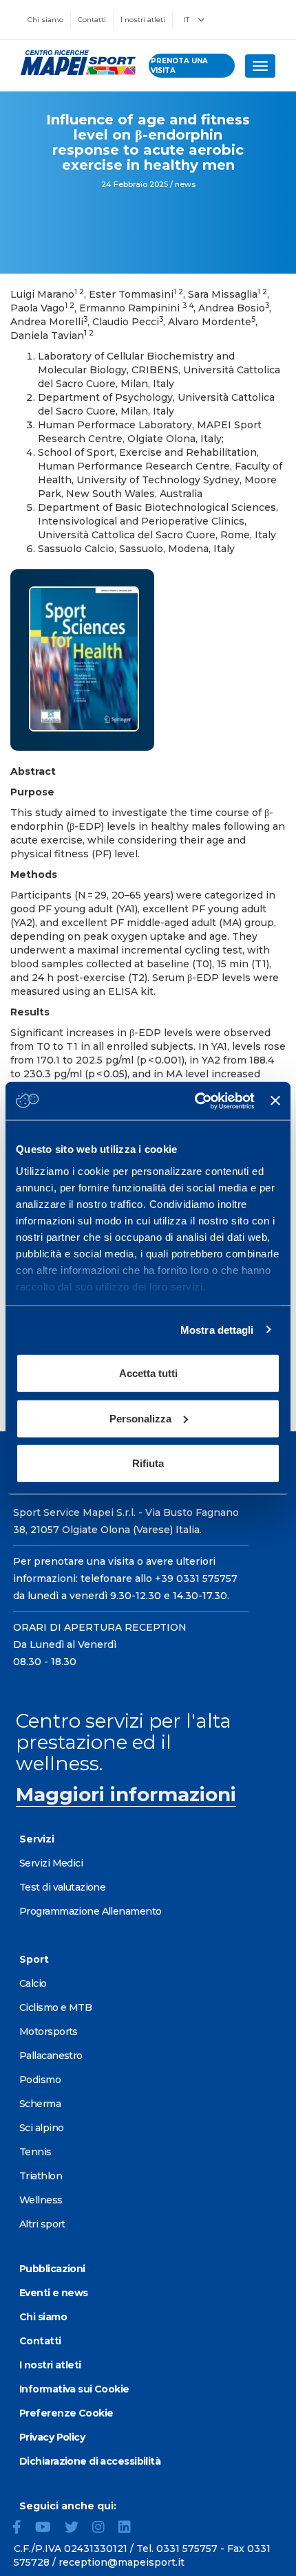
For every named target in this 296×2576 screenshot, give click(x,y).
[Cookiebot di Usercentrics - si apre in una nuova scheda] (195, 1101)
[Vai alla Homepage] (74, 63)
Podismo (40, 2080)
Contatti (92, 20)
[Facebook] (22, 2529)
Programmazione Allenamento (90, 1911)
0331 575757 (187, 2549)
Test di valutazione (62, 1887)
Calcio (33, 1983)
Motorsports (49, 2032)
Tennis (35, 2152)
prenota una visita (179, 66)
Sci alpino (41, 2128)
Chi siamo (45, 20)
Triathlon (41, 2176)
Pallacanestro (51, 2056)
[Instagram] (104, 2529)
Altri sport (42, 2224)
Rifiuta (148, 1463)
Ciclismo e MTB (55, 2007)
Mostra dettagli (217, 1329)
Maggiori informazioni (126, 1794)
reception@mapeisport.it (121, 2562)
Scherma (40, 2104)
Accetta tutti (148, 1373)
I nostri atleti (143, 20)
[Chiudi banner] (275, 1101)
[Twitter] (77, 2529)
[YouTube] (49, 2529)
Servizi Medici (51, 1863)
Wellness (41, 2200)
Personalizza (140, 1418)
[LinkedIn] (130, 2529)
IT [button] (188, 20)
